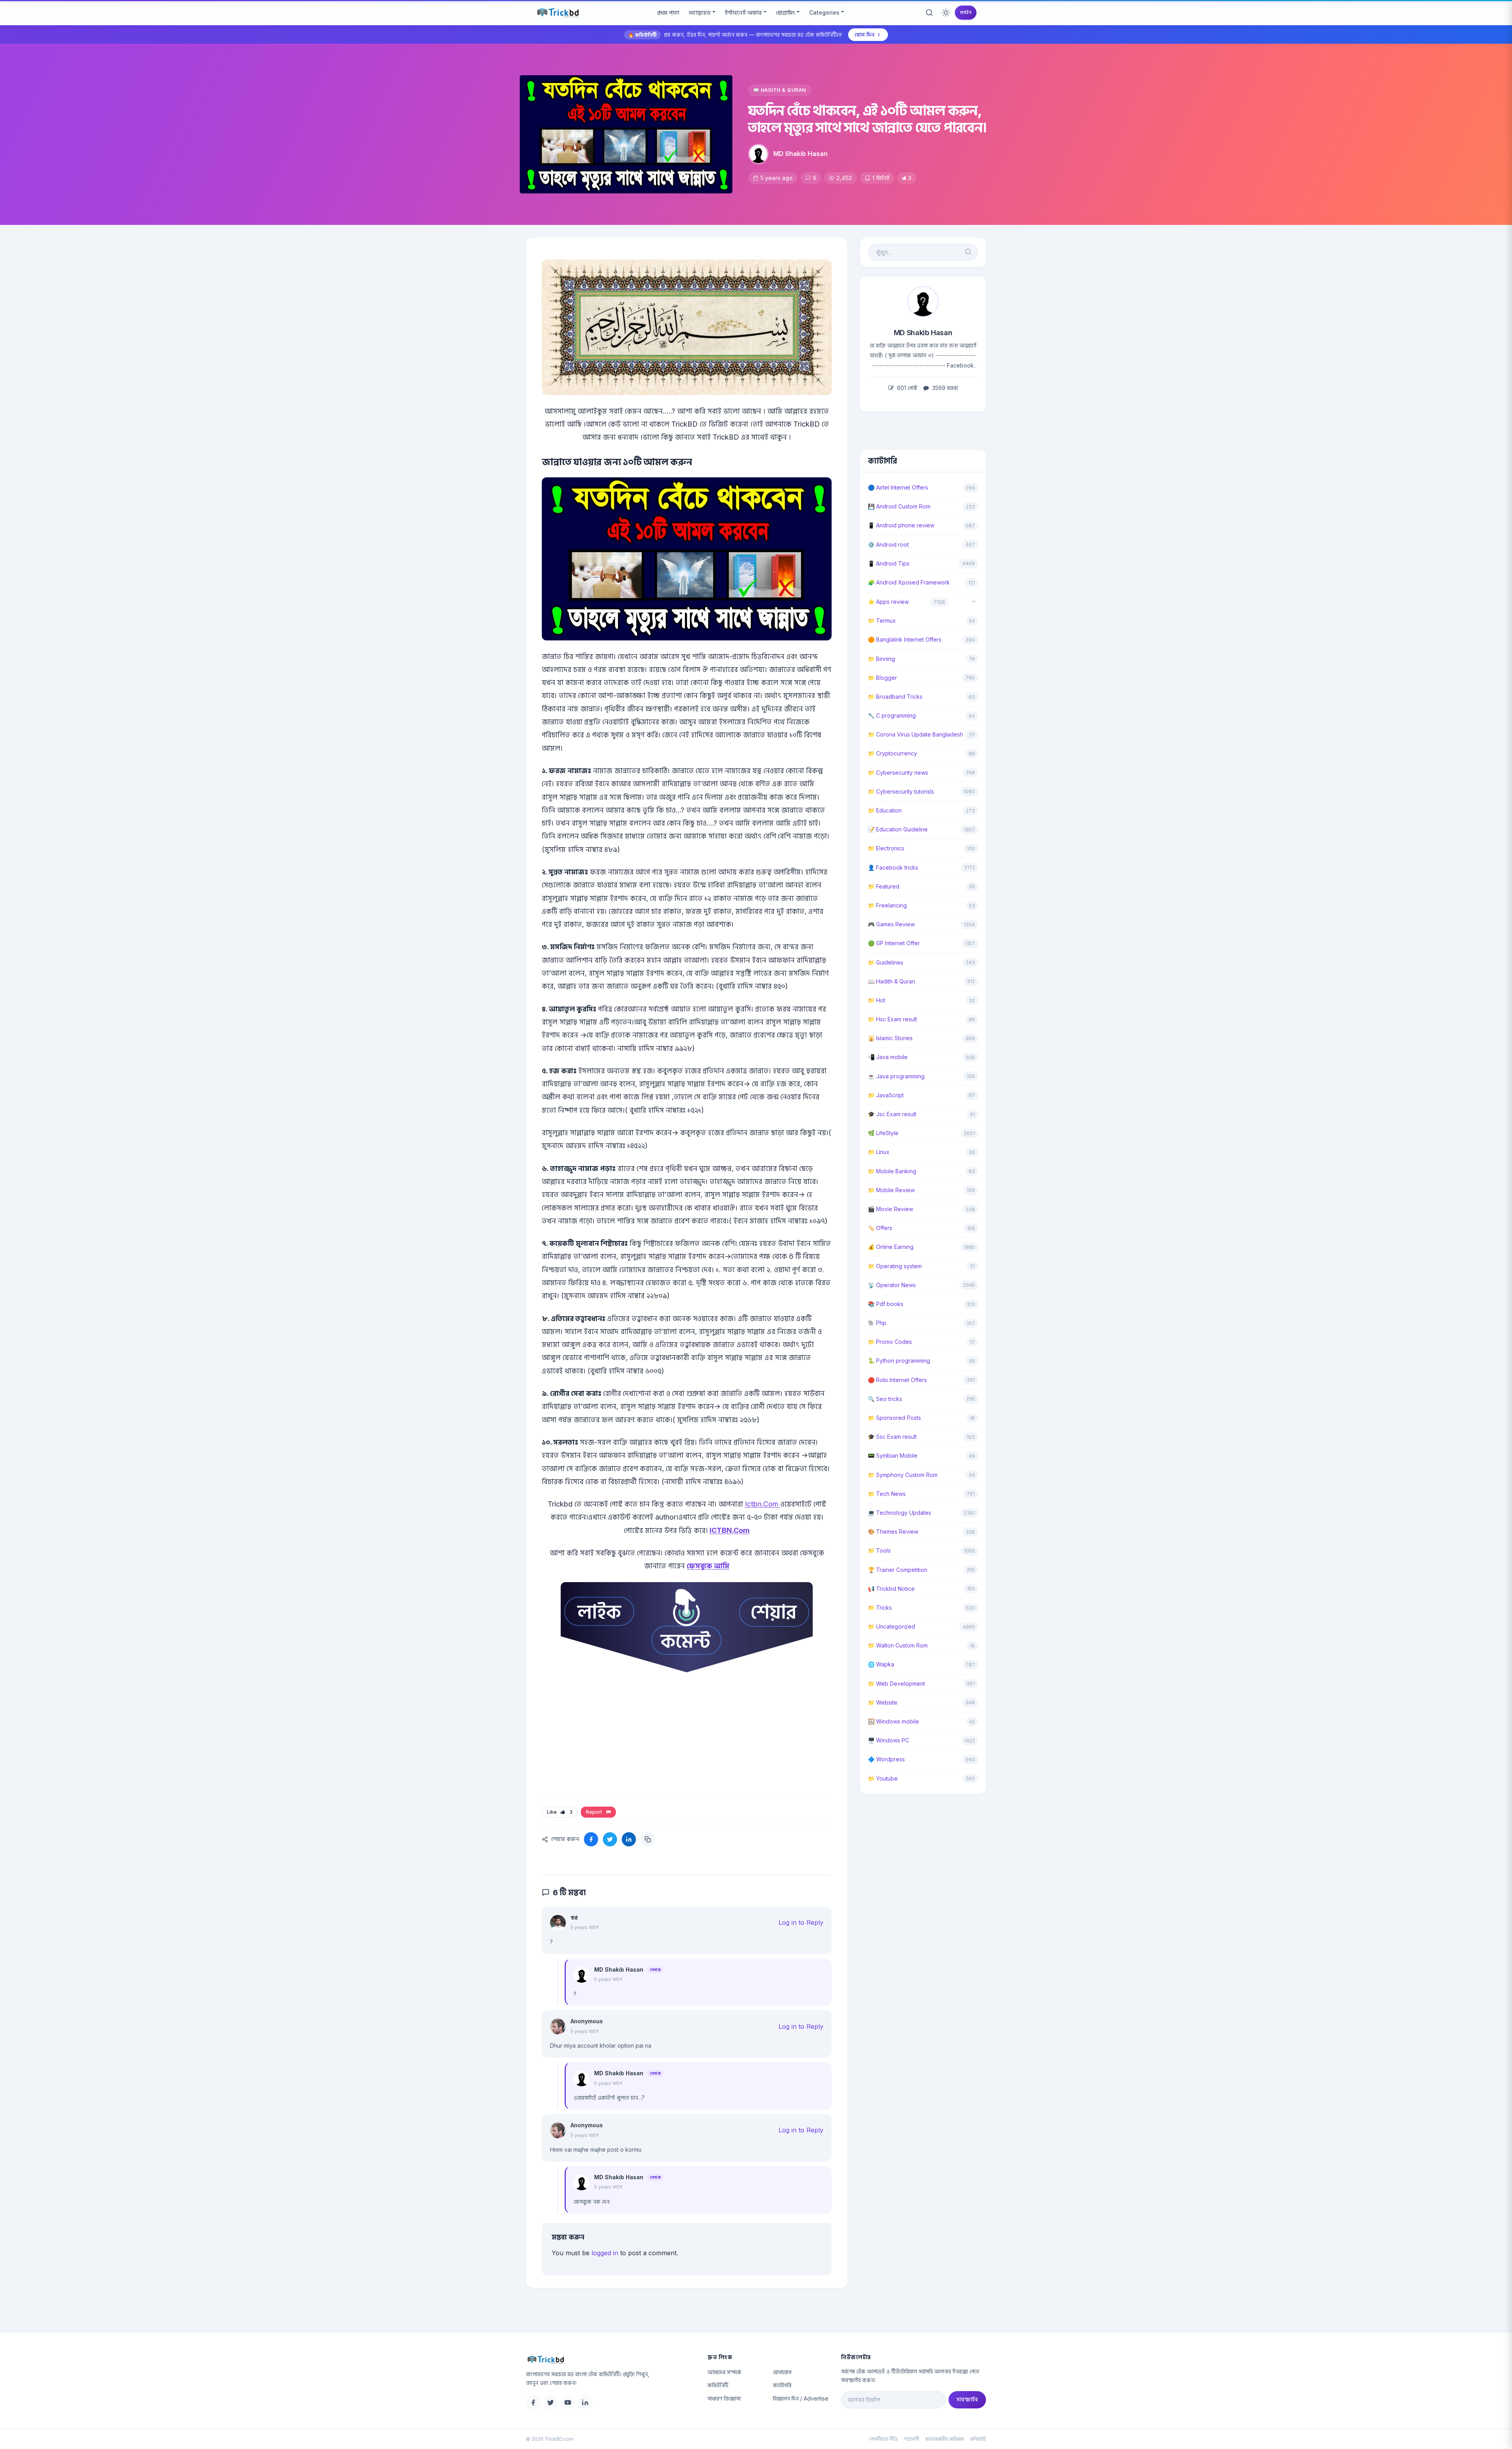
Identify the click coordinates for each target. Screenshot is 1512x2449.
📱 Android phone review (901, 525)
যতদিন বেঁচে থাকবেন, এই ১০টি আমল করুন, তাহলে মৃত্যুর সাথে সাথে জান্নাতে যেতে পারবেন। (867, 119)
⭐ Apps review (888, 602)
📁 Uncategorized (891, 1626)
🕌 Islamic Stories (890, 1038)
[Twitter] (550, 2403)
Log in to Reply (801, 1922)
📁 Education (885, 810)
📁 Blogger (882, 678)
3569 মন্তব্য (944, 388)
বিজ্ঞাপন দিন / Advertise (801, 2398)
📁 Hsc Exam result (892, 1019)
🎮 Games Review (891, 924)
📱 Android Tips (889, 563)
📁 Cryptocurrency (892, 753)
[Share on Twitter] (610, 1839)
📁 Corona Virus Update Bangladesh (915, 734)
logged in (605, 2253)
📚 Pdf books (886, 1304)
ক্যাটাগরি (782, 2385)
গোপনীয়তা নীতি (883, 2439)
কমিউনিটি (718, 2385)
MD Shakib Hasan (800, 154)
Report (595, 1812)
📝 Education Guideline (898, 829)
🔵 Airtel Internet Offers (898, 487)
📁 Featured (884, 886)
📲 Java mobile (888, 1057)
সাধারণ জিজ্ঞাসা (724, 2398)
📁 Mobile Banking (892, 1171)
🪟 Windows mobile (893, 1721)
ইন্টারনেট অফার (743, 12)
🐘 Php (877, 1323)
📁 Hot (876, 1000)
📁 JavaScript (886, 1095)
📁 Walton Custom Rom (898, 1645)
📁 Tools (879, 1550)
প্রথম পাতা (668, 12)
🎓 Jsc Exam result (892, 1114)
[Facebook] (533, 2403)
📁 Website (883, 1702)
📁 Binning (881, 659)
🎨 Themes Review (893, 1532)
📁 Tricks (880, 1608)
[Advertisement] (687, 1746)
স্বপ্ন (574, 1917)
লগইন (966, 12)
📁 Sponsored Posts (894, 1418)
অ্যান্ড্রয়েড (700, 12)
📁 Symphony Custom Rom (903, 1475)
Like (560, 1812)
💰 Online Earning (891, 1247)
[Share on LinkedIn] (629, 1839)
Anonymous (587, 2021)
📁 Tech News (887, 1494)
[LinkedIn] (585, 2403)
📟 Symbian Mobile (893, 1455)
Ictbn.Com (763, 1504)
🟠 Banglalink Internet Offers (905, 639)
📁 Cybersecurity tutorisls (901, 791)
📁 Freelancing (887, 905)
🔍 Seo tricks (885, 1399)
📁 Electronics (886, 848)
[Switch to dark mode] (946, 13)
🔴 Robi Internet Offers (897, 1380)
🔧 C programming (892, 715)
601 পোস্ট (906, 388)
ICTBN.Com (730, 1530)
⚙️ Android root (888, 545)
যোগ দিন (864, 34)
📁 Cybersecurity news (898, 773)
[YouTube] (568, 2403)
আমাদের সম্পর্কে (724, 2372)
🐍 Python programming (899, 1361)
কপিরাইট (978, 2439)
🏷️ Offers (880, 1228)
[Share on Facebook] (591, 1839)
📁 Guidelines (886, 962)
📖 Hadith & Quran (780, 90)
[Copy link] (648, 1839)
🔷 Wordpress (886, 1759)
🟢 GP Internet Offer (894, 943)
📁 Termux (882, 621)
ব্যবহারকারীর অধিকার (945, 2439)
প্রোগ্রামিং (786, 12)
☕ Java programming (896, 1076)
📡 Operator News (892, 1285)
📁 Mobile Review (891, 1190)
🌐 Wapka (881, 1664)
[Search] (929, 13)
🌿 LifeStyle (883, 1133)
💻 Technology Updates (900, 1513)
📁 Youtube (883, 1778)
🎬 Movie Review (890, 1209)
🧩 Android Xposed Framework (909, 582)
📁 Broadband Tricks (895, 697)
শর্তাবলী (912, 2439)
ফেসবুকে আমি (708, 1566)
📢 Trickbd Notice (891, 1589)
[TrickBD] (611, 2360)
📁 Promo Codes (890, 1342)
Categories (824, 12)
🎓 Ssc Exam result (892, 1437)
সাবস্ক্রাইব (967, 2399)
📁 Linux (879, 1152)
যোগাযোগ (782, 2372)
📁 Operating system (895, 1266)
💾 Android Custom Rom (899, 506)
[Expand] (974, 602)
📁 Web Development (896, 1684)
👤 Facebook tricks (893, 867)
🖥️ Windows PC (888, 1740)
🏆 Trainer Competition (898, 1570)
